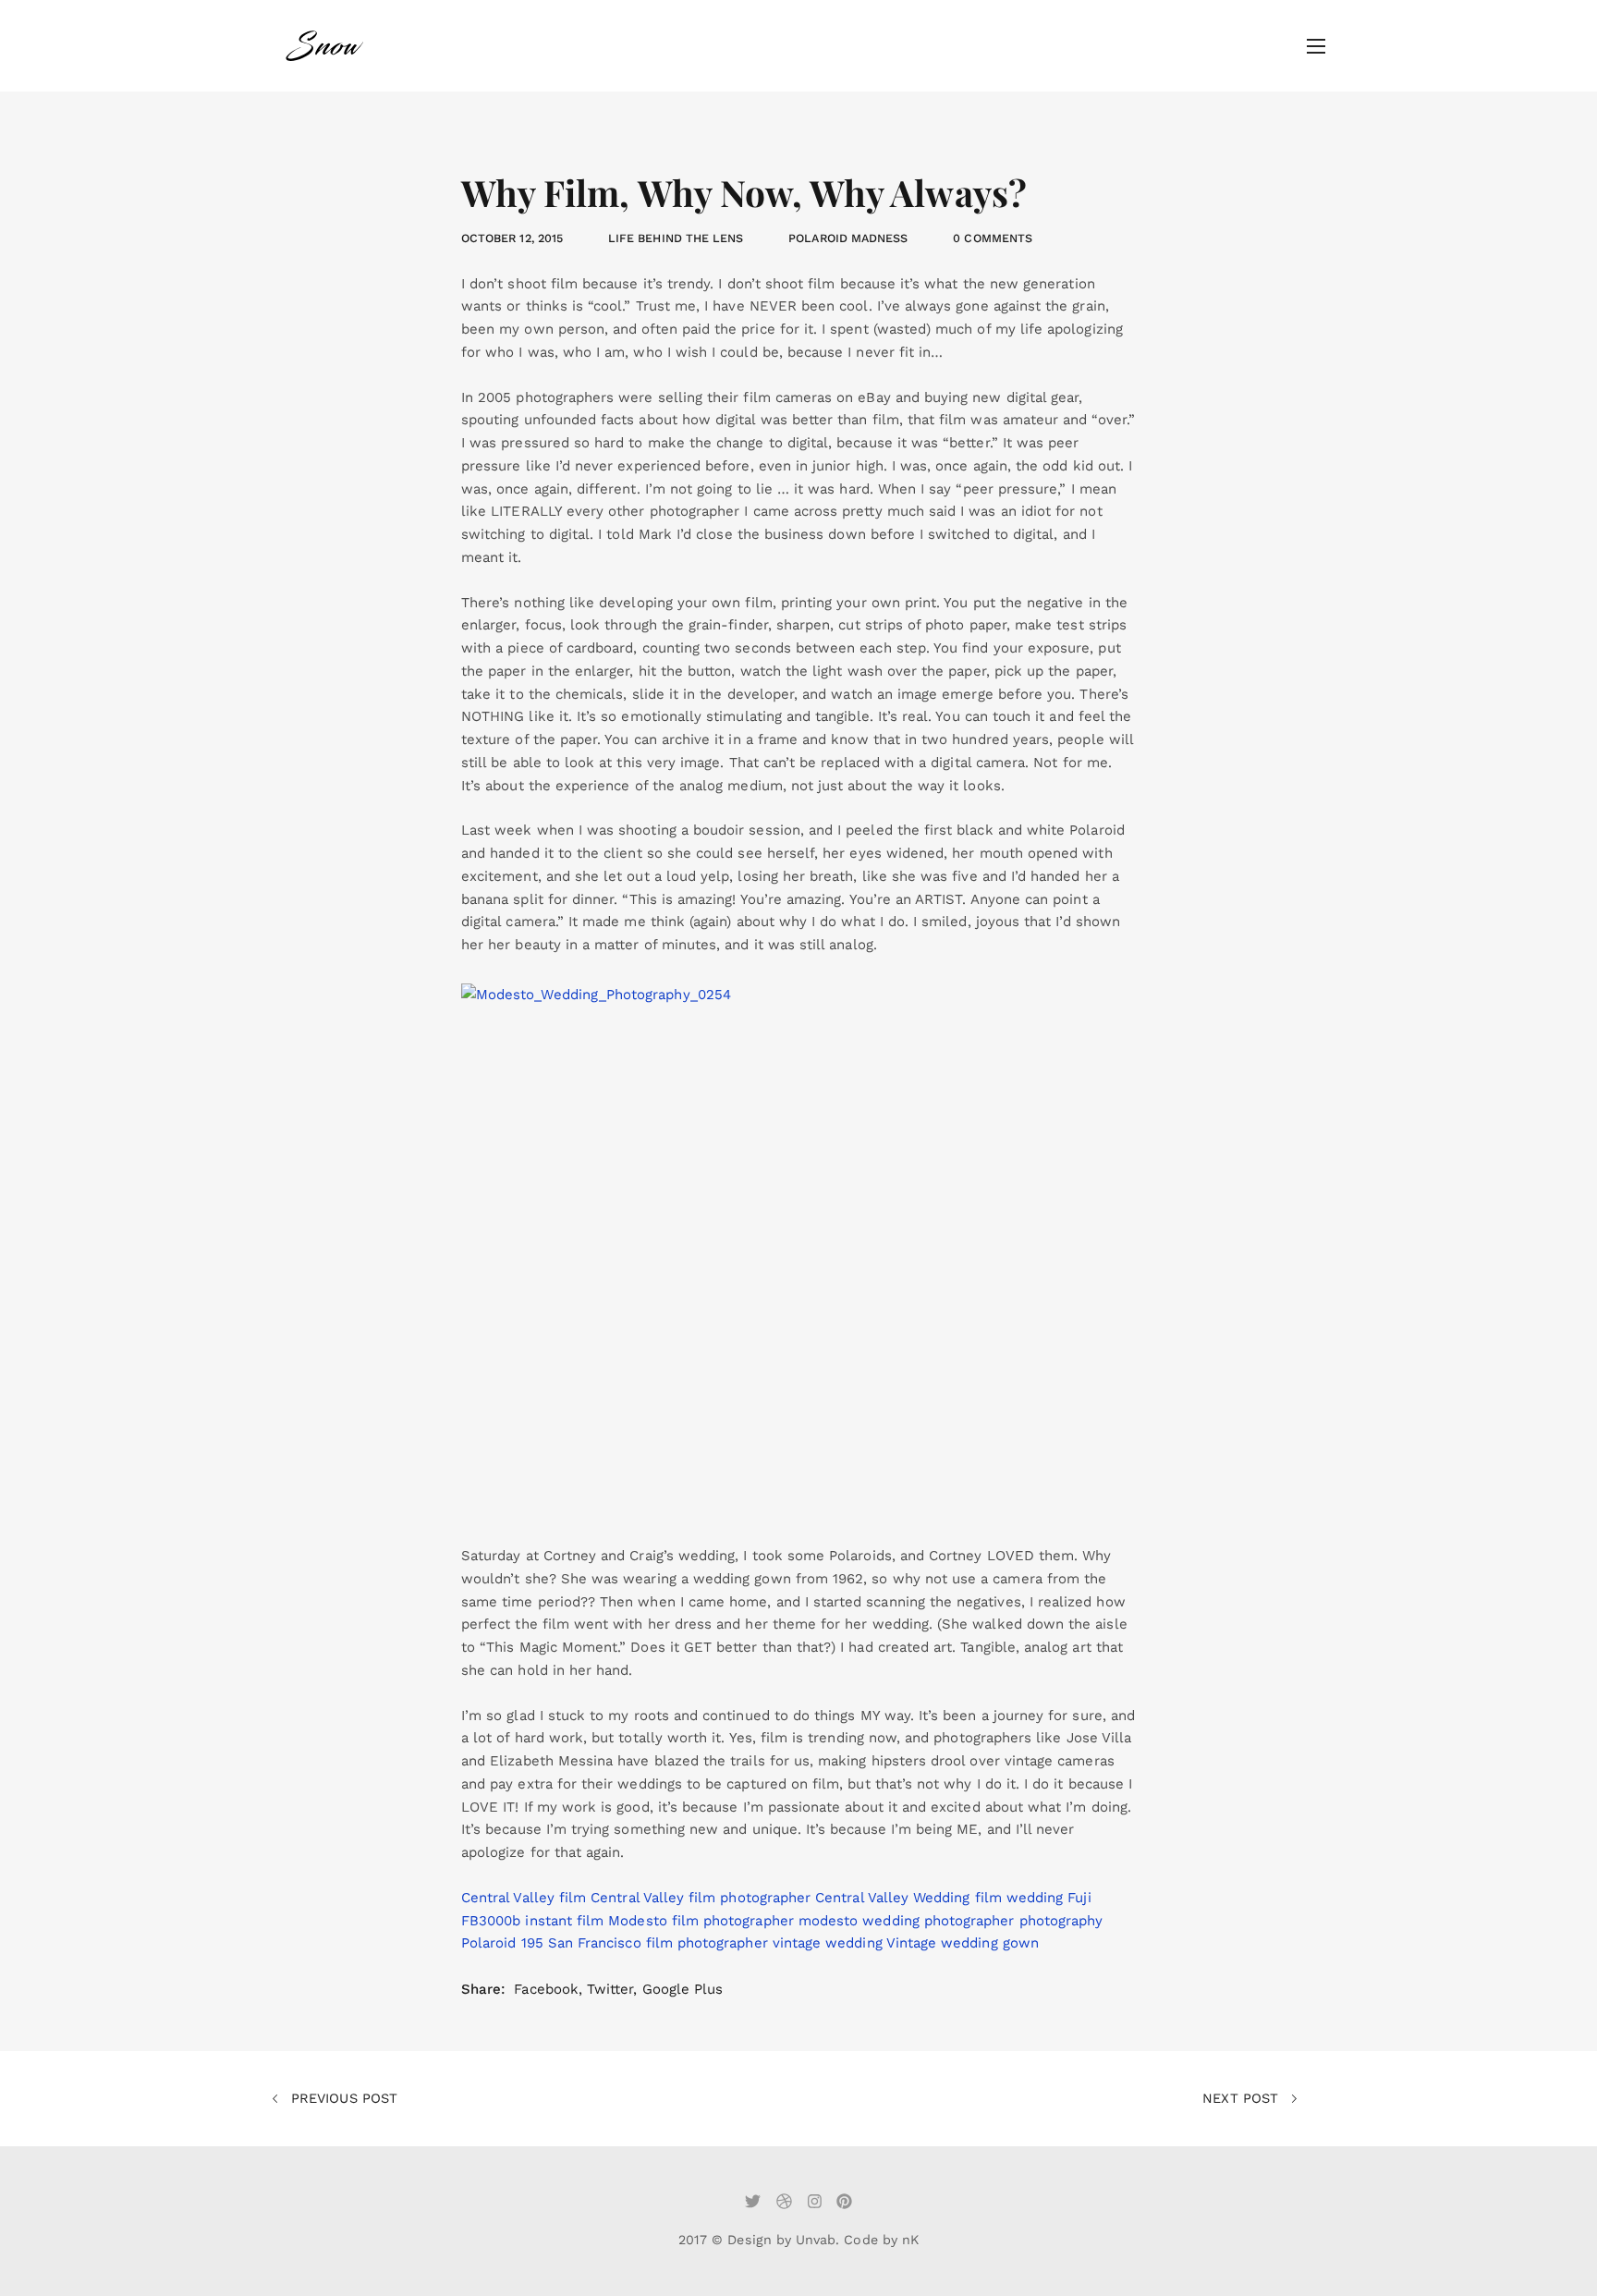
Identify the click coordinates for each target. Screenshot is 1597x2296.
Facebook (546, 1989)
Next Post (1243, 2098)
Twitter (610, 1989)
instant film (564, 1921)
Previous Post (342, 2098)
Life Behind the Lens (676, 238)
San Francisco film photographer (658, 1943)
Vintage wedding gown (963, 1943)
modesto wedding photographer (907, 1921)
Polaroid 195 (502, 1943)
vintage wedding (828, 1943)
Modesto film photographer (701, 1921)
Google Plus (683, 1989)
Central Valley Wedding (892, 1898)
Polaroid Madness (848, 238)
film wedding (1019, 1898)
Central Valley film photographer (701, 1898)
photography (1061, 1921)
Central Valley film (524, 1898)
